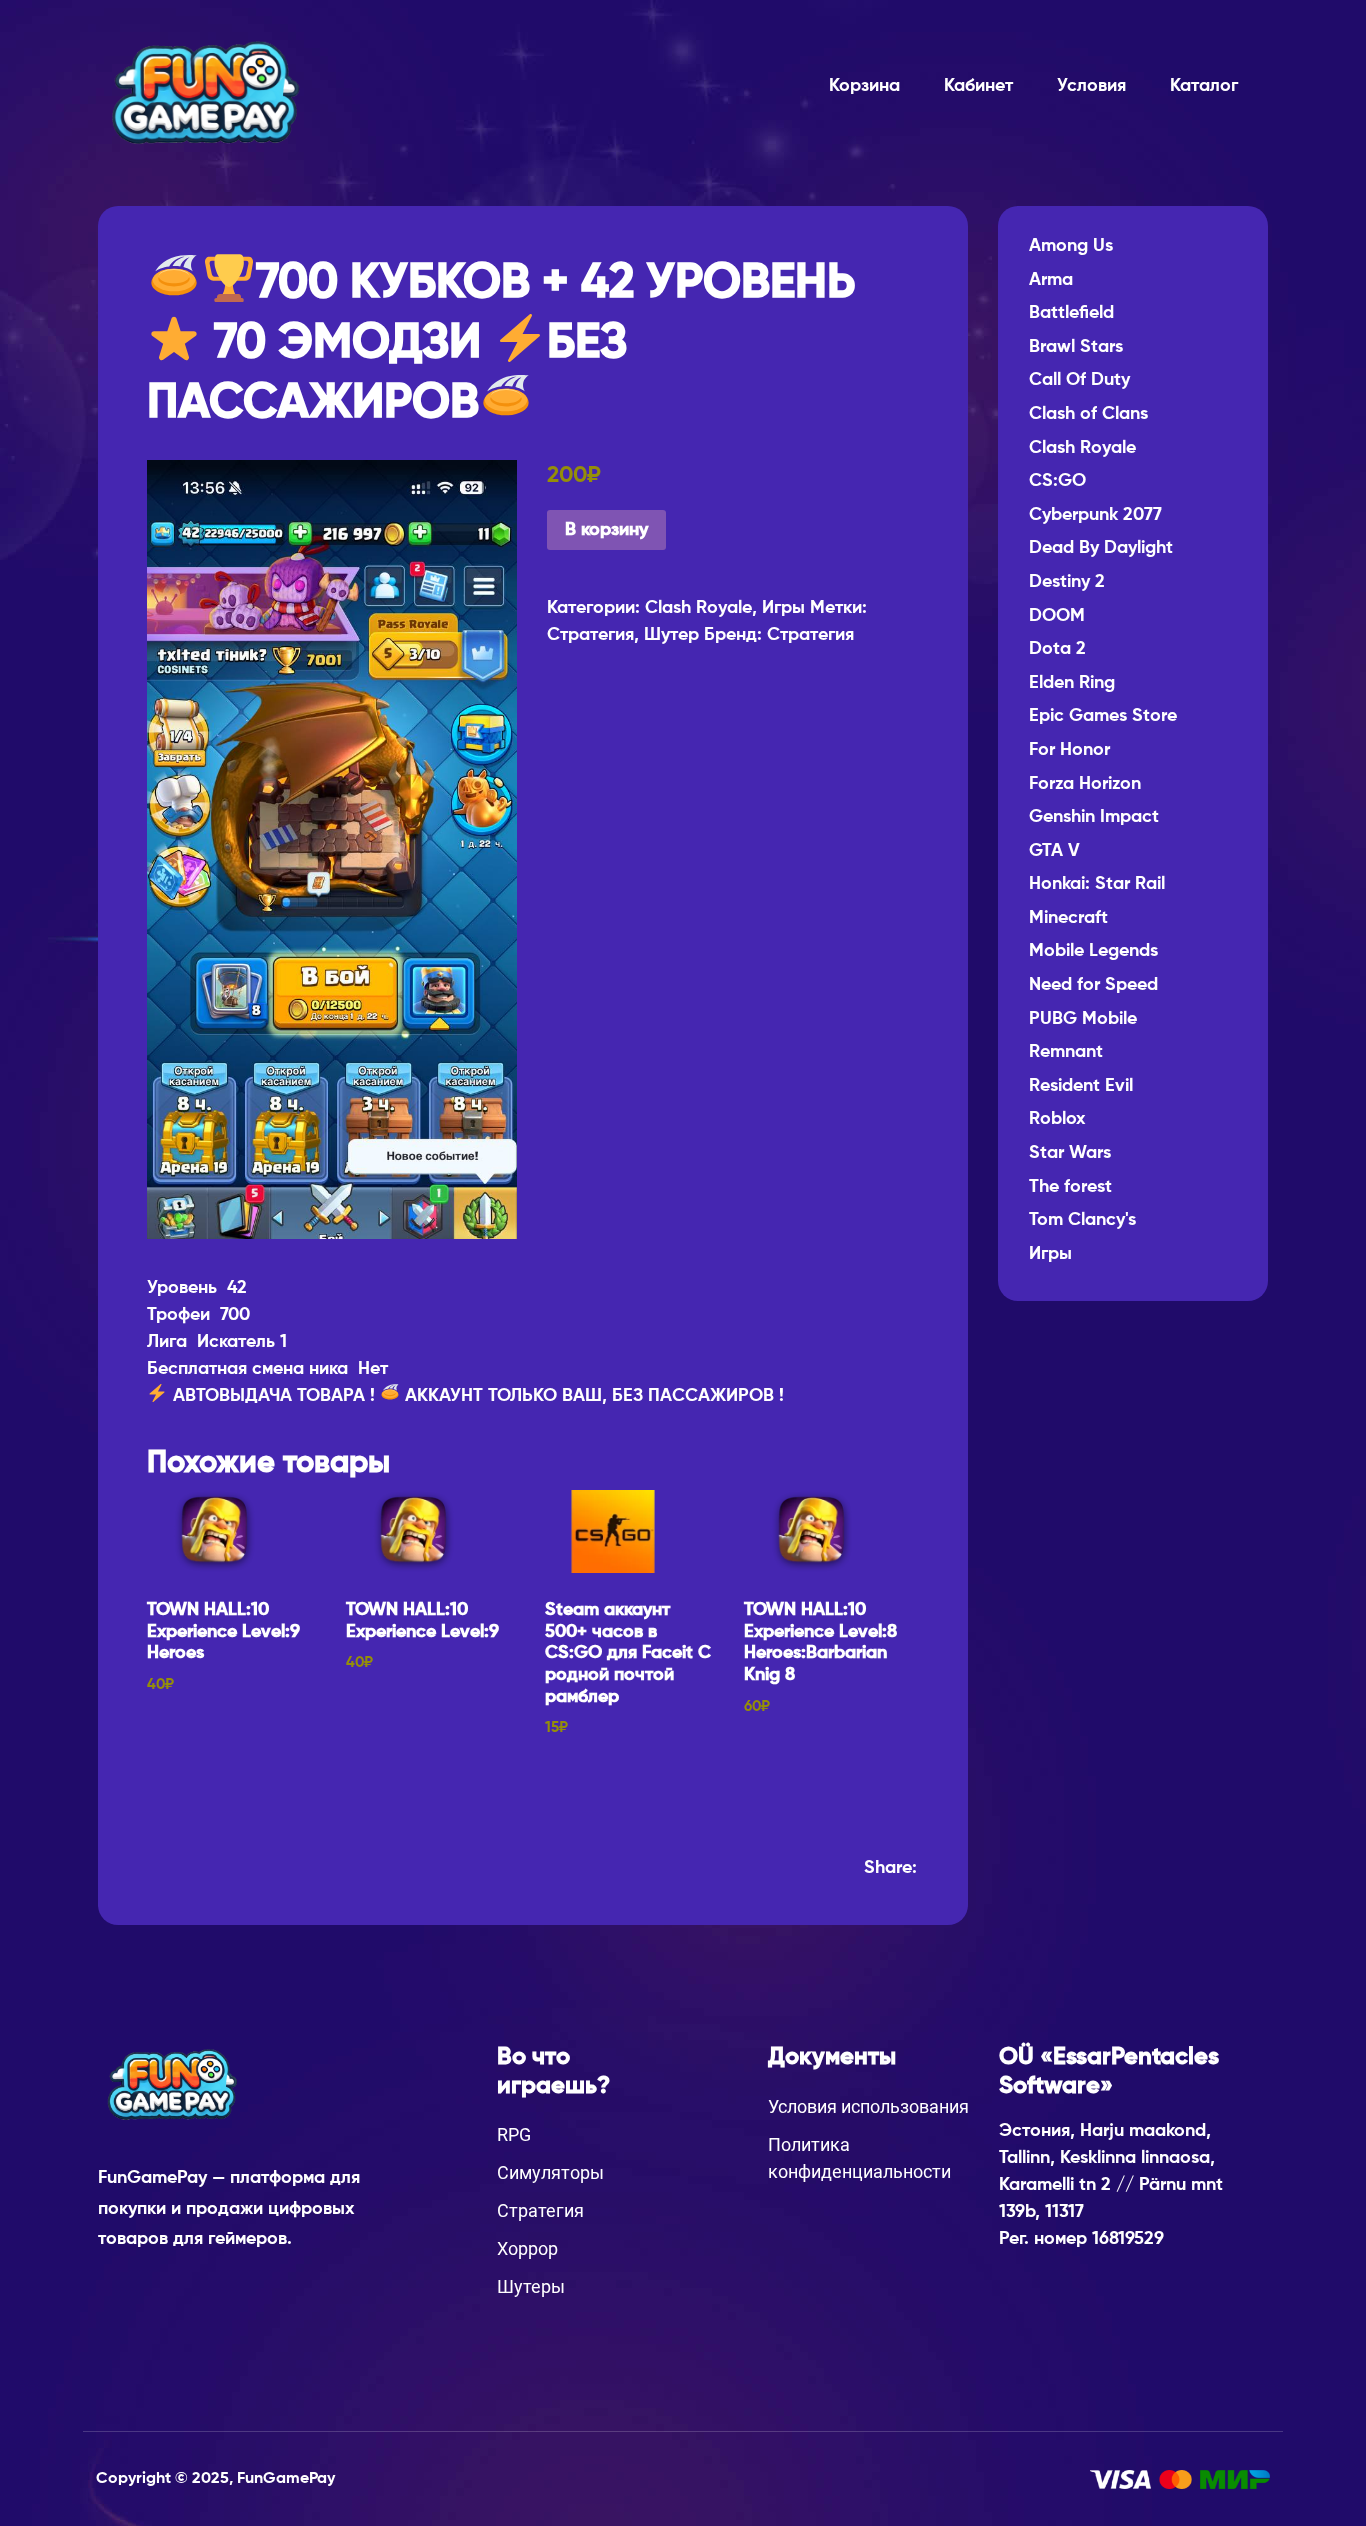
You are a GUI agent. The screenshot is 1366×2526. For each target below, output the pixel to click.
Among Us (1071, 246)
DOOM (1057, 616)
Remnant (1066, 1052)
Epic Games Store (1103, 716)
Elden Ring (1072, 683)
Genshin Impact (1094, 817)
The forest (1070, 1187)
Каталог (1204, 86)
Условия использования (868, 2106)
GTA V (1054, 851)
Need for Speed (1093, 985)
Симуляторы (550, 2172)
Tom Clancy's (1082, 1220)
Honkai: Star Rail (1097, 884)
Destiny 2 (1067, 582)
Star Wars (1070, 1153)
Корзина (864, 86)
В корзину (606, 530)
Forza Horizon (1085, 784)
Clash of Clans (1088, 414)
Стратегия (590, 635)
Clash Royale (698, 608)
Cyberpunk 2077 (1095, 515)
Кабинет (978, 86)
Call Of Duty (1079, 380)
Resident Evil (1081, 1086)
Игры (783, 608)
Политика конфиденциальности (859, 2158)
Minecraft (1068, 918)
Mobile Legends (1093, 951)
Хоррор (527, 2248)
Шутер (671, 635)
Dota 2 (1057, 649)
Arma (1051, 280)
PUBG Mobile (1083, 1019)
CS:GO (1057, 481)
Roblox (1057, 1119)
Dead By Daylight (1101, 548)
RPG (514, 2134)
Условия (1091, 86)
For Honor (1069, 750)
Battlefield (1071, 313)
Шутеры (531, 2286)
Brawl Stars (1076, 347)
